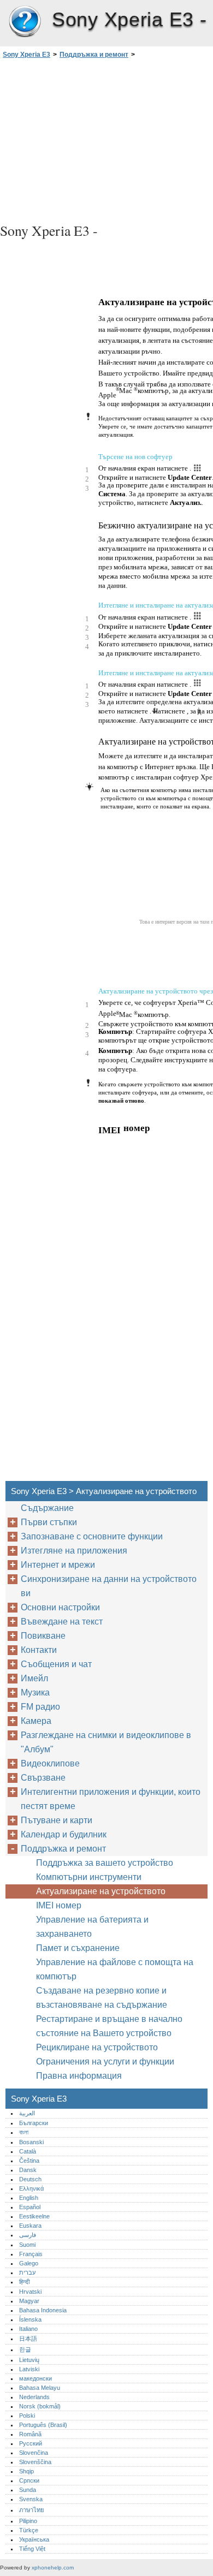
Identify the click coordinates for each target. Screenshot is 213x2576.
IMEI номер (59, 1905)
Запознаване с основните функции (92, 1536)
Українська (34, 2539)
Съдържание (47, 1508)
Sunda (28, 2490)
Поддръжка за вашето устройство (105, 1863)
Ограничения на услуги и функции (105, 2062)
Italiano (28, 2329)
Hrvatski (30, 2292)
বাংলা (24, 2132)
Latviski (29, 2369)
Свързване (43, 1778)
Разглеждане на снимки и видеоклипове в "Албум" (106, 1742)
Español (30, 2207)
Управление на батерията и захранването (92, 1927)
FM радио (40, 1707)
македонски (35, 2378)
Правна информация (79, 2076)
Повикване (43, 1636)
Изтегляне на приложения (74, 1551)
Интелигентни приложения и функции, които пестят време (111, 1799)
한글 (25, 2349)
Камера (36, 1721)
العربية (27, 2113)
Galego (29, 2263)
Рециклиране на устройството (97, 2047)
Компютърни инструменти (89, 1877)
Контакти (39, 1650)
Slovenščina (35, 2462)
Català (28, 2151)
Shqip (26, 2471)
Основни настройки (60, 1607)
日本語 (28, 2339)
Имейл (34, 1678)
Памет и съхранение (78, 1948)
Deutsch (30, 2179)
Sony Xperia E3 (25, 22)
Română (30, 2434)
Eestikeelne (34, 2216)
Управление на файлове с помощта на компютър (115, 1969)
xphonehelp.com (53, 2568)
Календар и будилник (64, 1834)
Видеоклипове (50, 1763)
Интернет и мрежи (58, 1565)
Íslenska (30, 2319)
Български (34, 2123)
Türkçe (29, 2530)
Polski (27, 2416)
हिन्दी (24, 2282)
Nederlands (34, 2397)
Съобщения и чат (56, 1664)
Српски (29, 2480)
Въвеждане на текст (62, 1622)
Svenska (31, 2499)
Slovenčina (34, 2453)
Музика (35, 1692)
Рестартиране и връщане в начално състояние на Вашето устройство (109, 2026)
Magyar (29, 2301)
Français (31, 2254)
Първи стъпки (49, 1522)
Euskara (30, 2226)
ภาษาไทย (32, 2510)
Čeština (29, 2161)
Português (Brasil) (43, 2425)
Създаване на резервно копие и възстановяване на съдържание (102, 1998)
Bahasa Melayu (40, 2388)
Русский (31, 2443)
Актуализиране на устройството (101, 1891)
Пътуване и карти (57, 1820)
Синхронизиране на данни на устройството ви (109, 1586)
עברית (27, 2272)
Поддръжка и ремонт (94, 55)
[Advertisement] (106, 139)
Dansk (28, 2170)
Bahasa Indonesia (43, 2310)
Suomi (27, 2245)
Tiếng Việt (32, 2549)
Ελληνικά (31, 2188)
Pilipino (28, 2521)
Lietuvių (29, 2360)
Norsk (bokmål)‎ (40, 2406)
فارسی (28, 2235)
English (29, 2198)
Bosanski (31, 2142)
